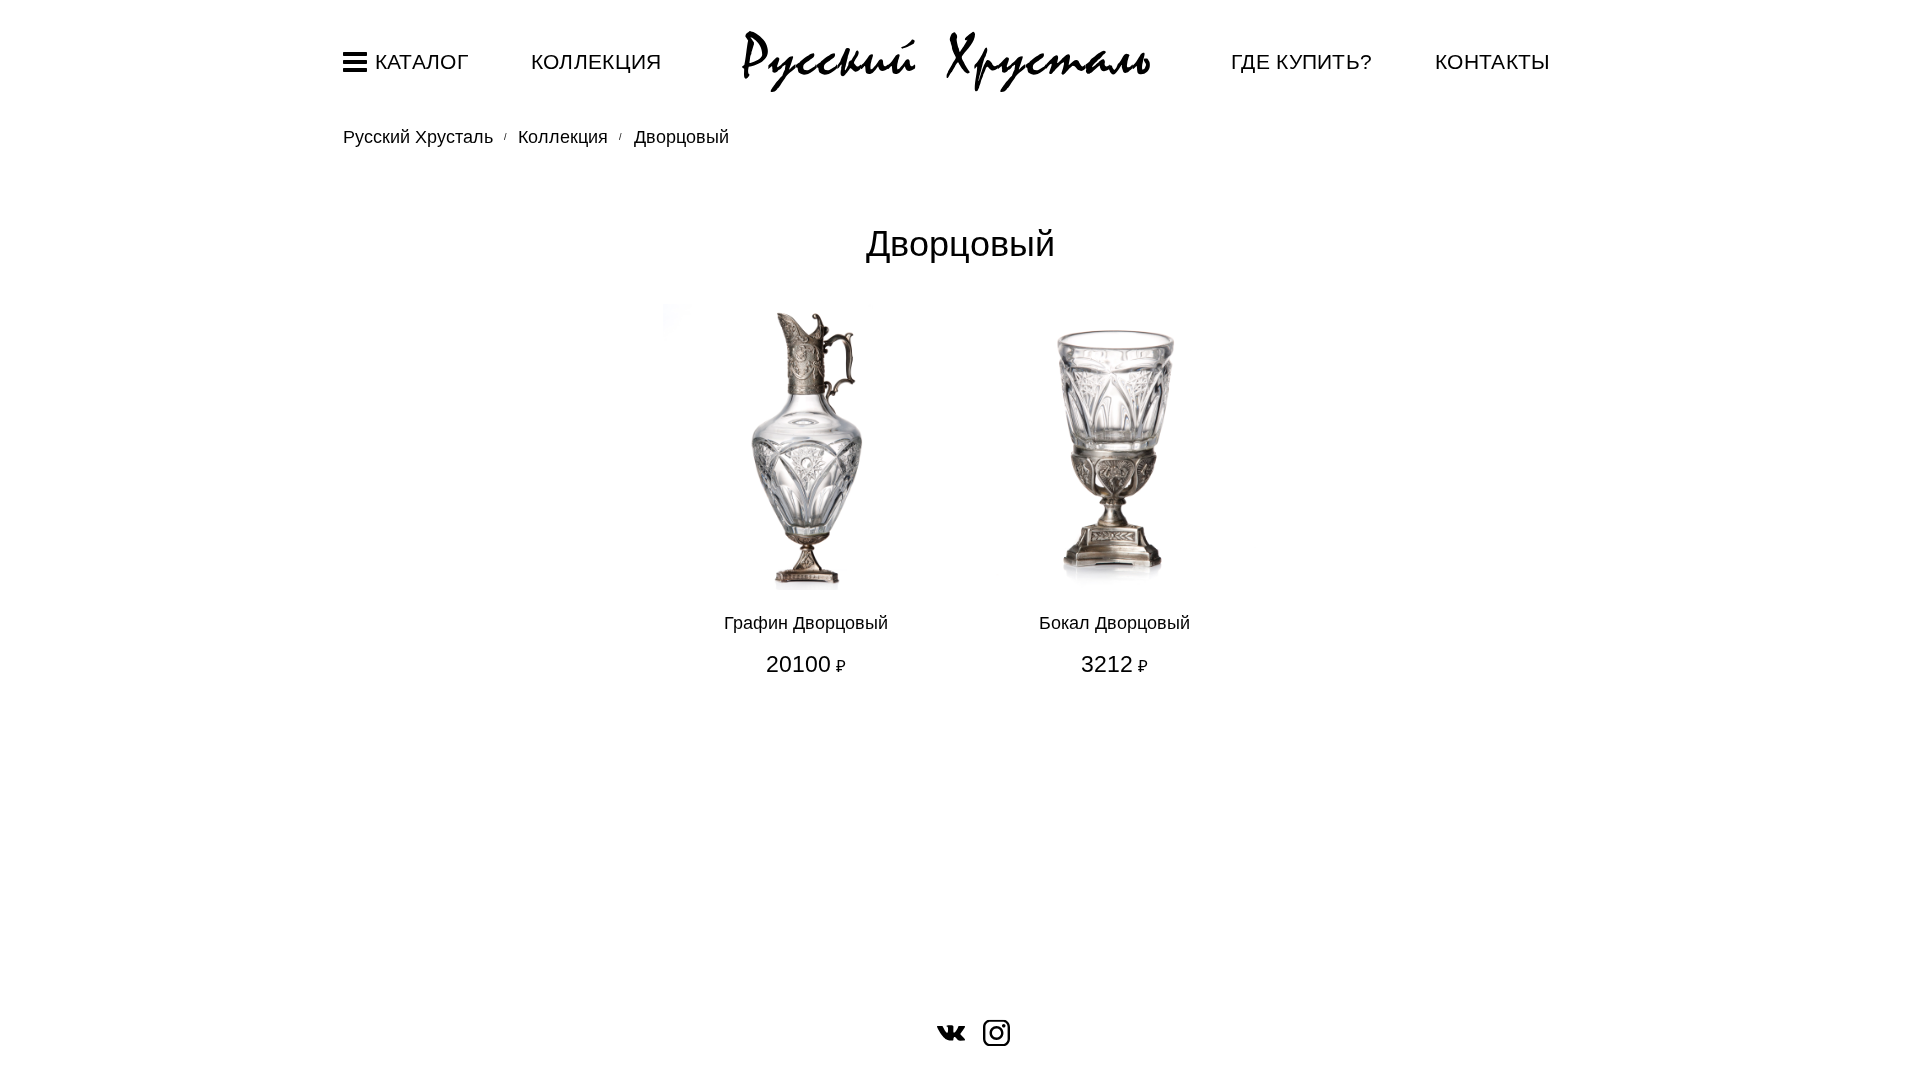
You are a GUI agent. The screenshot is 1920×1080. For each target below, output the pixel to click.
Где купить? (1302, 62)
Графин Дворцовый (806, 623)
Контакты (1493, 62)
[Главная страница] (945, 62)
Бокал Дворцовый (1114, 623)
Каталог (421, 62)
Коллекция (596, 62)
